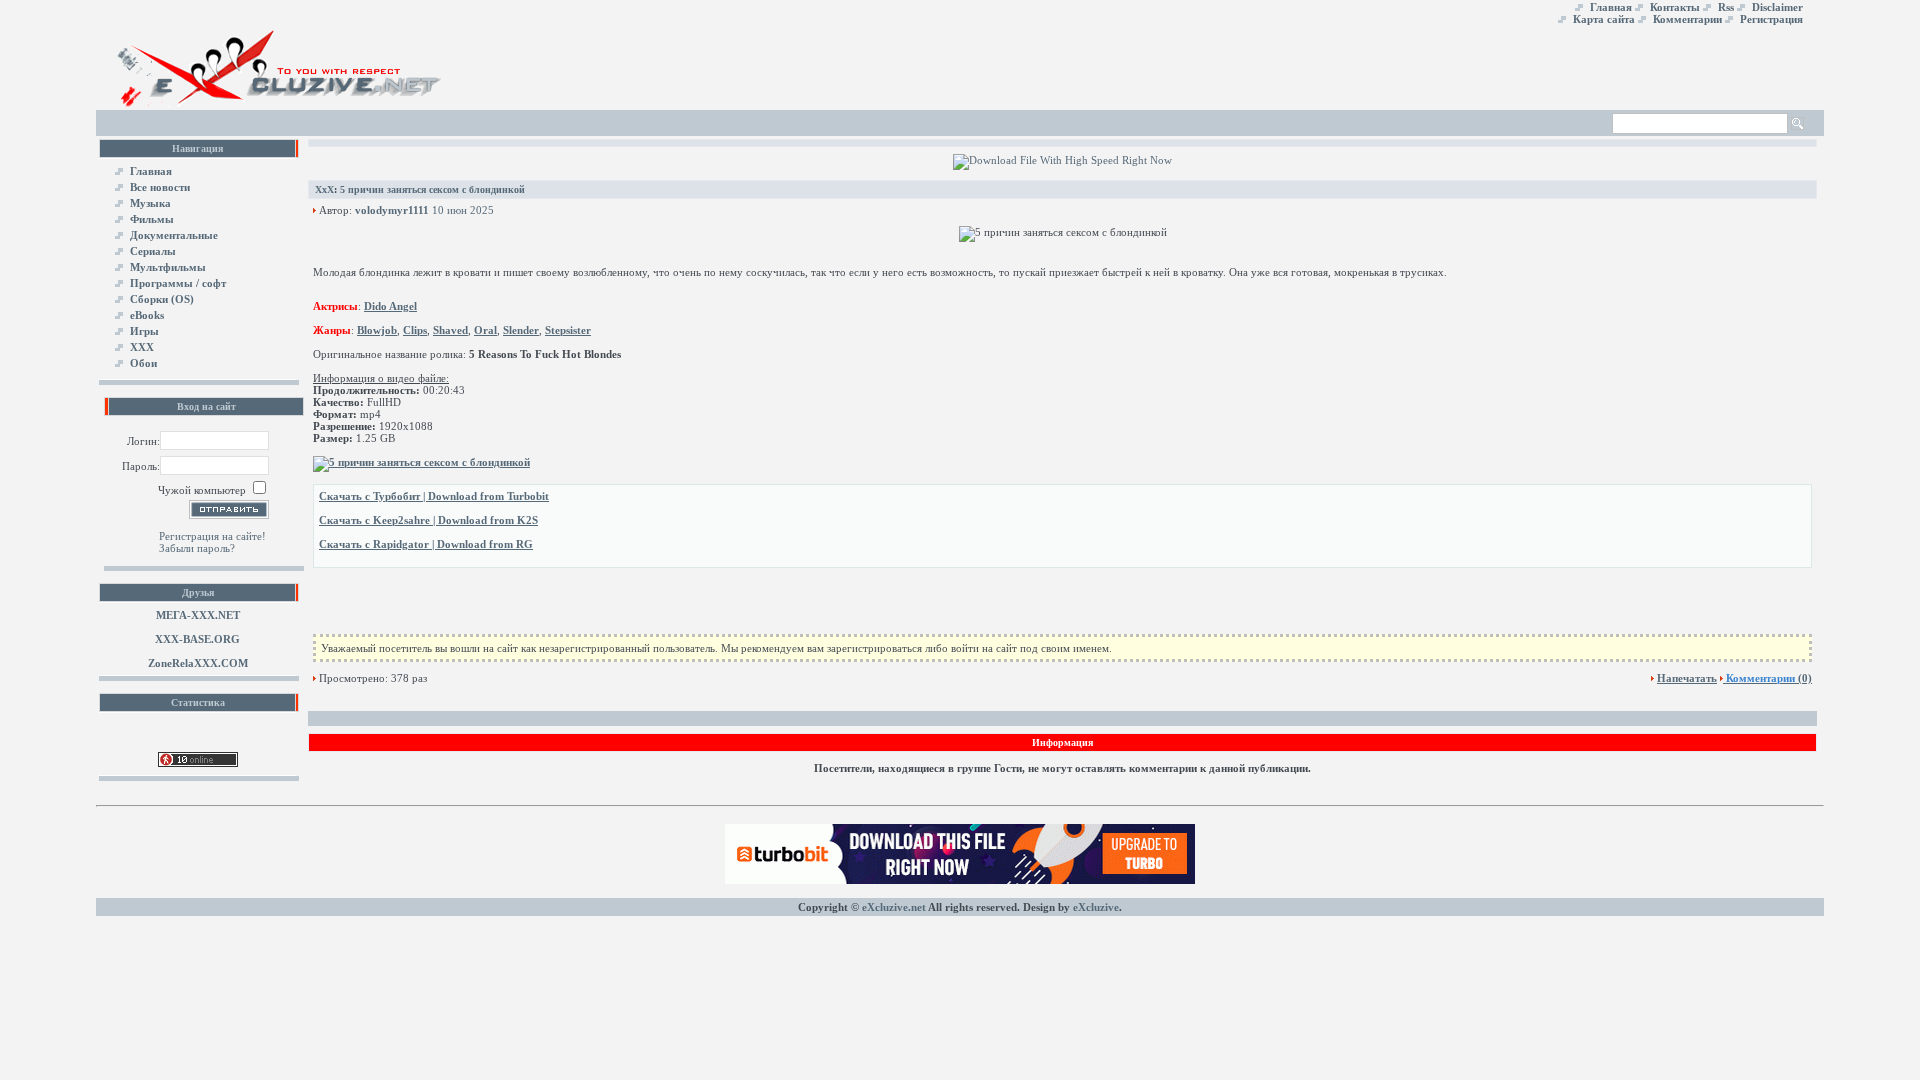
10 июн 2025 (463, 210)
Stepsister (568, 330)
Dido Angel (390, 306)
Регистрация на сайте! (212, 536)
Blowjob (377, 330)
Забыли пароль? (197, 548)
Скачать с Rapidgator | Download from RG (426, 544)
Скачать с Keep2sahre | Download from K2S (428, 520)
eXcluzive (1096, 907)
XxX (324, 189)
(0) (1769, 678)
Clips (415, 330)
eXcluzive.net (894, 907)
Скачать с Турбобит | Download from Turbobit (434, 496)
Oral (485, 330)
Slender (521, 330)
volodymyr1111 (392, 210)
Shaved (450, 330)
